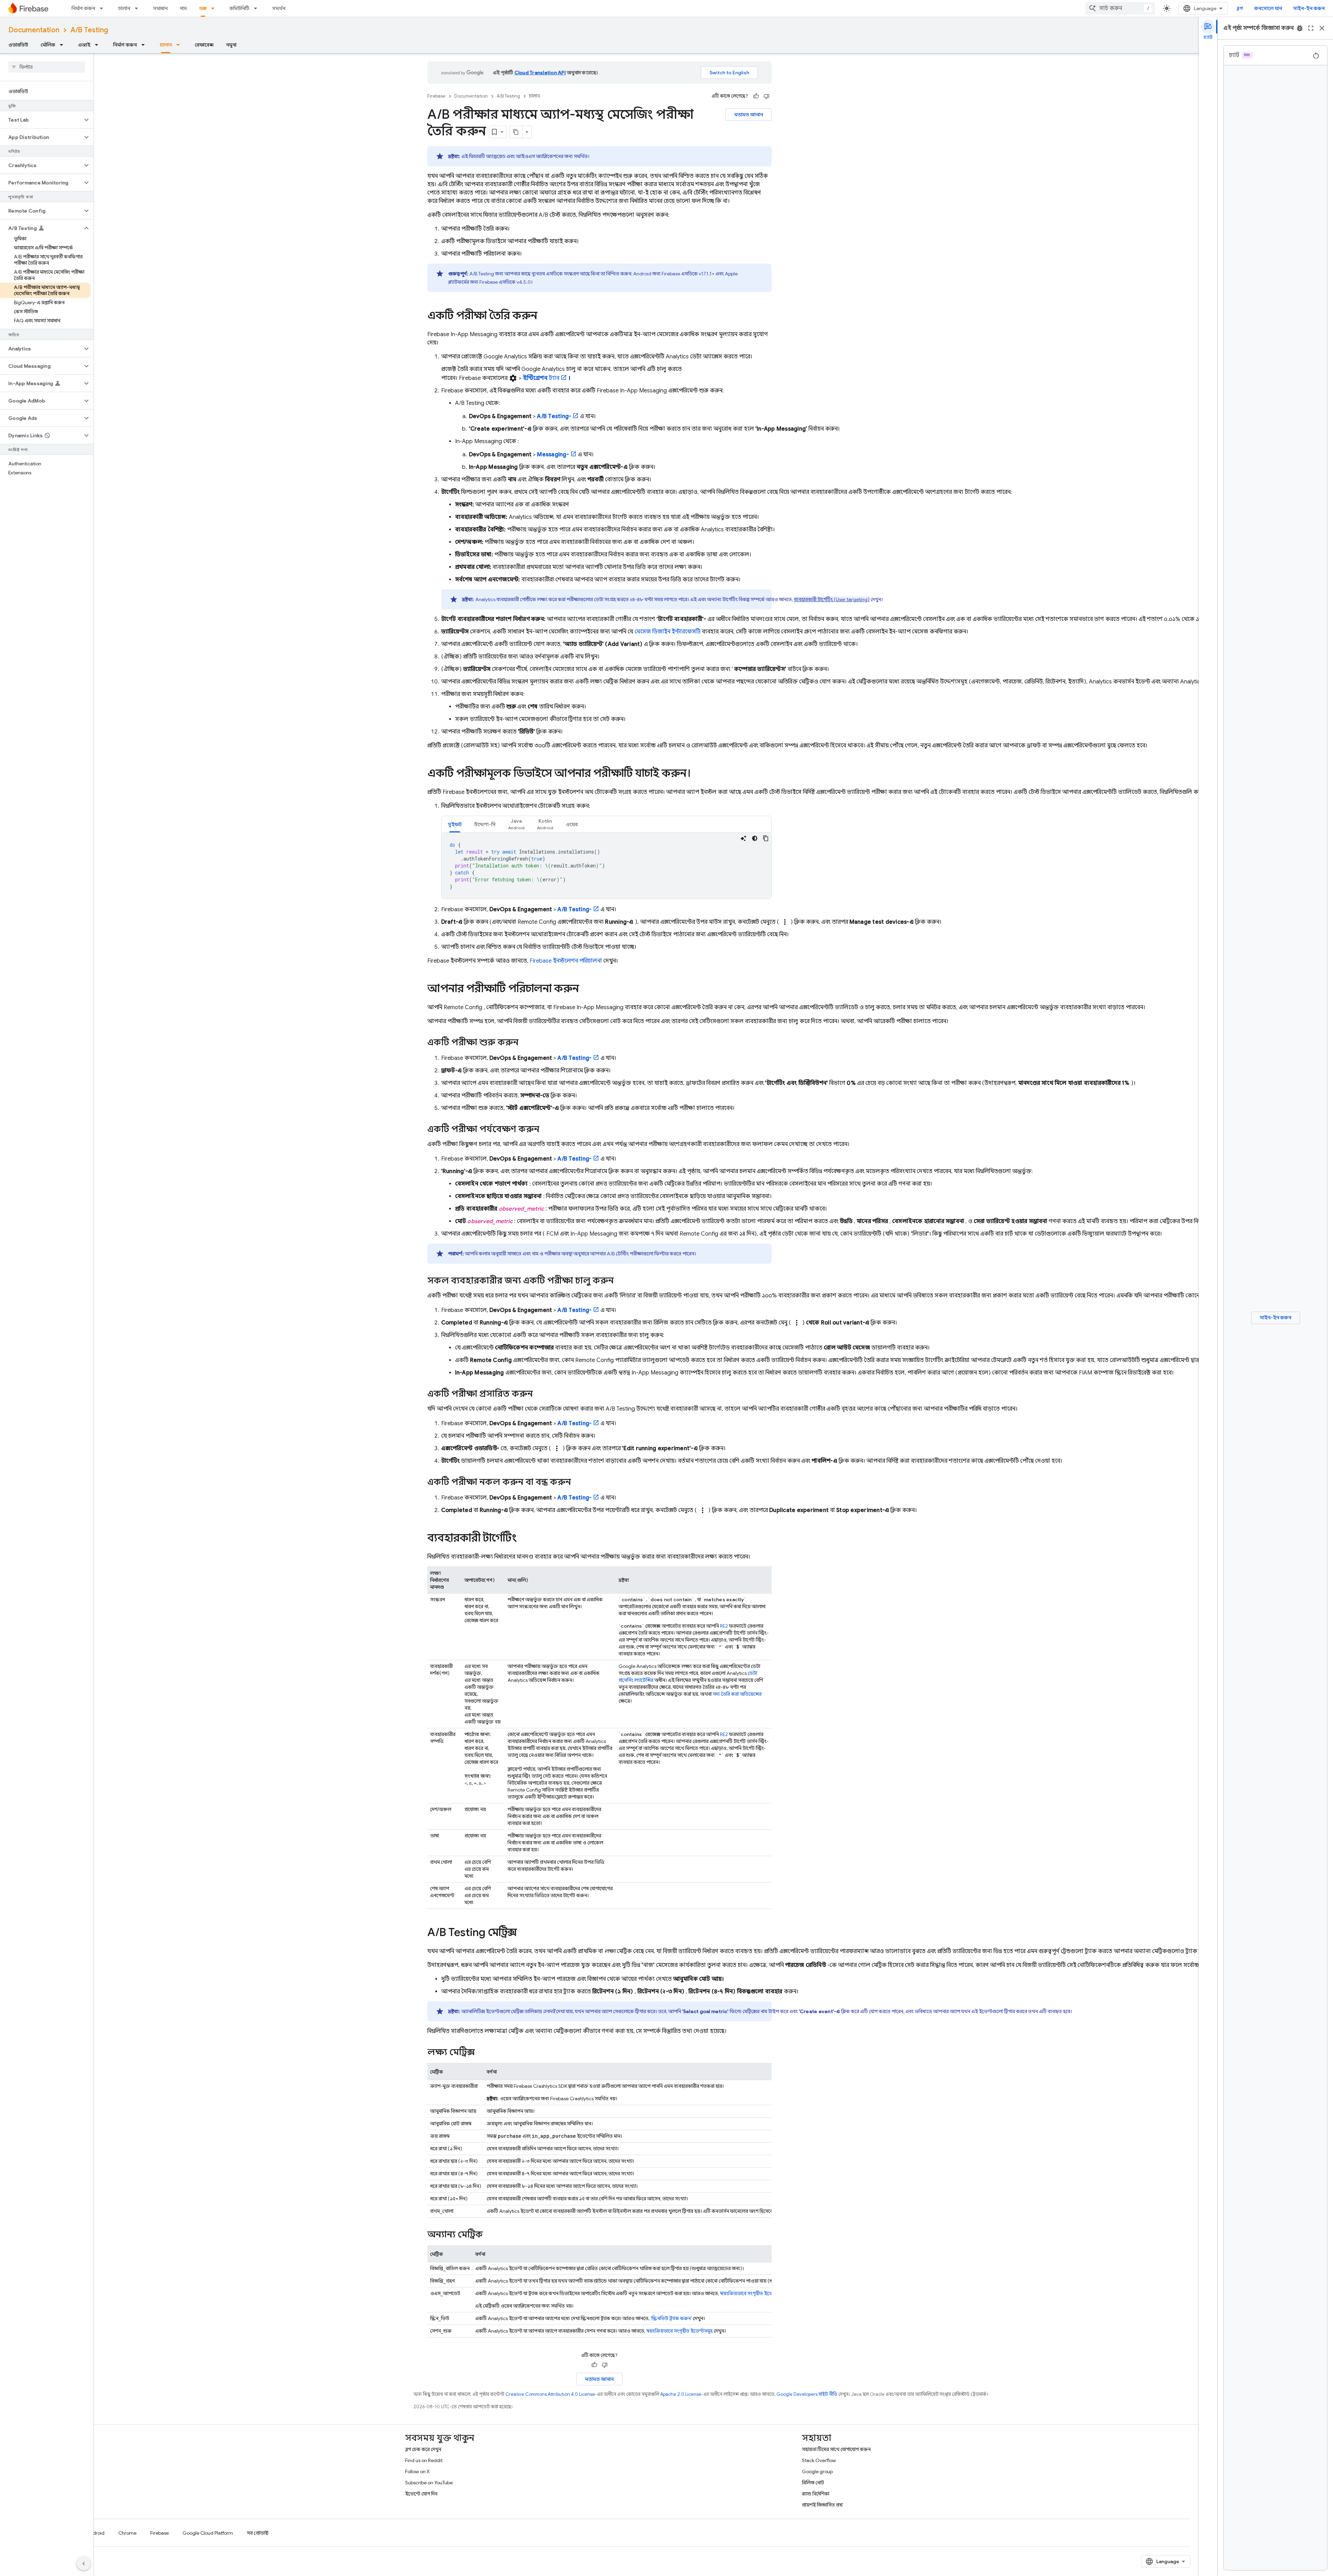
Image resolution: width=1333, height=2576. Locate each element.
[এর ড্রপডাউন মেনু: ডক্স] (215, 8)
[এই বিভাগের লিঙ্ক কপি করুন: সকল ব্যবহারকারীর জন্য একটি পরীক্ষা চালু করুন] (621, 1281)
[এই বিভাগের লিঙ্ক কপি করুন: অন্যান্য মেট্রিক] (490, 2235)
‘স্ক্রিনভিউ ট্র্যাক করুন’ (671, 2318)
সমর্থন (279, 8)
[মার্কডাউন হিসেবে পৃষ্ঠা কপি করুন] (516, 132)
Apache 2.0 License (681, 2394)
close (1322, 28)
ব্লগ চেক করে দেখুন (423, 2449)
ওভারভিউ (18, 45)
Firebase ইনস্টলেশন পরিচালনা (566, 961)
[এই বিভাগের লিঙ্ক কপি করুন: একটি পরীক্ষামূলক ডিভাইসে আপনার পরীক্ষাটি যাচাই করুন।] (698, 774)
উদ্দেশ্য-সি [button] (485, 824)
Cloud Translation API (540, 73)
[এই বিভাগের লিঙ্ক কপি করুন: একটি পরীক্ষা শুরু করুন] (526, 1043)
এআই (84, 45)
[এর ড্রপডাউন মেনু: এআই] (99, 45)
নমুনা (231, 45)
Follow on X (417, 2471)
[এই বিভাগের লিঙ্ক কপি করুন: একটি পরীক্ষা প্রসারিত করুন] (540, 1394)
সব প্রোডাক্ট (258, 2533)
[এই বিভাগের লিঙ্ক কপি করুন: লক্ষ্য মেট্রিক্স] (482, 2053)
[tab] (455, 824)
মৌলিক (48, 45)
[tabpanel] (606, 866)
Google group (817, 2471)
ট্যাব (541, 378)
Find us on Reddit (424, 2460)
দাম (183, 8)
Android (95, 2533)
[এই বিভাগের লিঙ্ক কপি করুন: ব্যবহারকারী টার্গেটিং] (523, 1539)
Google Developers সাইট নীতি (807, 2394)
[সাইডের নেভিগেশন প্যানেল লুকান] (84, 2563)
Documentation (34, 30)
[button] (41, 120)
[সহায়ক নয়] (766, 96)
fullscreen (1311, 28)
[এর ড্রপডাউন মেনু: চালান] (139, 8)
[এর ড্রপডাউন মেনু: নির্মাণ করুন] (103, 8)
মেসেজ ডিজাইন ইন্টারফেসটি (668, 632)
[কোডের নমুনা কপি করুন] (766, 838)
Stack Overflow (819, 2460)
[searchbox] (47, 67)
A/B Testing (89, 30)
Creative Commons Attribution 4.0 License (550, 2394)
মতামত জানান (749, 115)
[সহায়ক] (756, 96)
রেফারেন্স (204, 45)
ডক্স (203, 8)
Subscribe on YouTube (429, 2483)
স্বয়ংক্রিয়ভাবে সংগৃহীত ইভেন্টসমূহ (753, 2293)
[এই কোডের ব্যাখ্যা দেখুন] (744, 838)
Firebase (436, 96)
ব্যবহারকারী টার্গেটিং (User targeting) (832, 599)
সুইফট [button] (455, 824)
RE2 (724, 1626)
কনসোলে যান (1268, 8)
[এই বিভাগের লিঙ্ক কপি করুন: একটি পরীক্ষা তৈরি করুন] (544, 316)
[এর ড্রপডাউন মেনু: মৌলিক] (64, 45)
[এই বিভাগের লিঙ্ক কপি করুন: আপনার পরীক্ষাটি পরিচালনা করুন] (586, 989)
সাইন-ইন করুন (1309, 8)
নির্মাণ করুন (83, 8)
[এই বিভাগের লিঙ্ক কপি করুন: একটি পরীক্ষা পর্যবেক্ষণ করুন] (546, 1130)
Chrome (127, 2533)
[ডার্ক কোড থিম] (755, 838)
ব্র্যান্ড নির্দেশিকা (816, 2494)
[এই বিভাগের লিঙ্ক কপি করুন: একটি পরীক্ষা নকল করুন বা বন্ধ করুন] (578, 1482)
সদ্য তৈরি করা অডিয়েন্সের (737, 1694)
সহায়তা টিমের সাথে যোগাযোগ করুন (836, 2449)
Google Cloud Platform (208, 2533)
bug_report (1300, 28)
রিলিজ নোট (813, 2483)
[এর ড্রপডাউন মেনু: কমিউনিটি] (258, 8)
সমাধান (160, 8)
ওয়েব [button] (572, 824)
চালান (124, 8)
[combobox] (1120, 8)
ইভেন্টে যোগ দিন (421, 2494)
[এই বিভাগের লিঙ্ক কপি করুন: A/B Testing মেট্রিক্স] (524, 1933)
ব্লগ (1240, 8)
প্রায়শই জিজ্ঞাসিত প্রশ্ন (822, 2505)
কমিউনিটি (239, 8)
